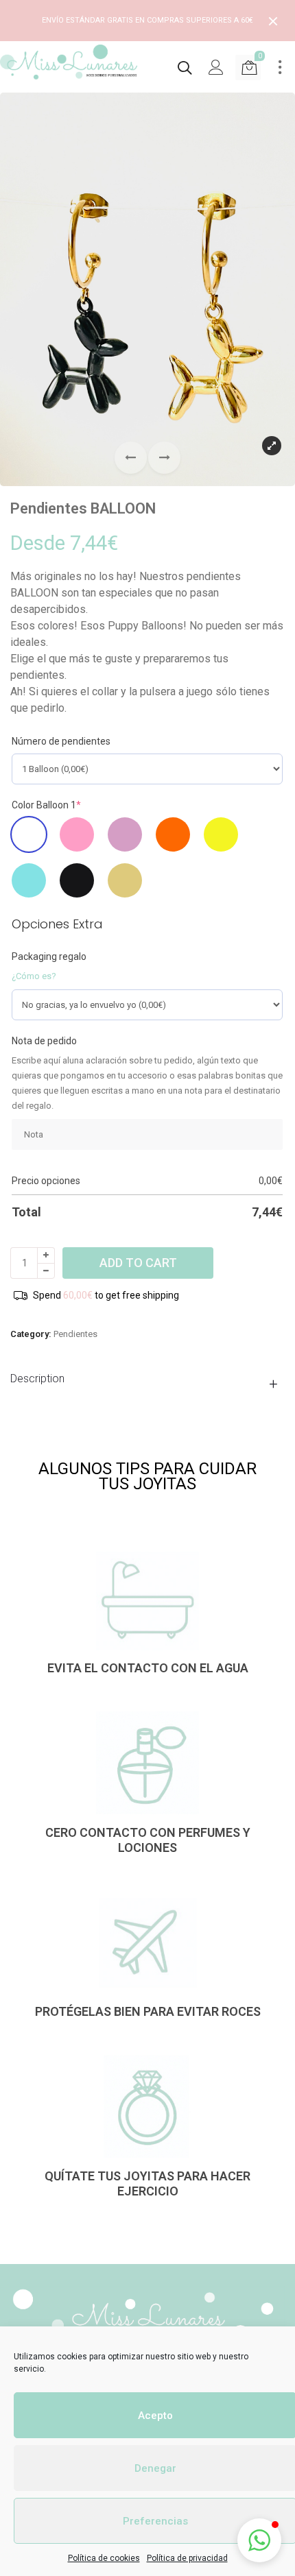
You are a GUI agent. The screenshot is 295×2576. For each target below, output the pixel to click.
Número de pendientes (61, 741)
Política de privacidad (187, 2558)
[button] (164, 458)
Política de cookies (104, 2558)
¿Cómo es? (34, 976)
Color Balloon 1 (46, 805)
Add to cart (138, 1263)
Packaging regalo (49, 956)
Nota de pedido (44, 1041)
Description (37, 1379)
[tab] (147, 1379)
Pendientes (75, 1334)
